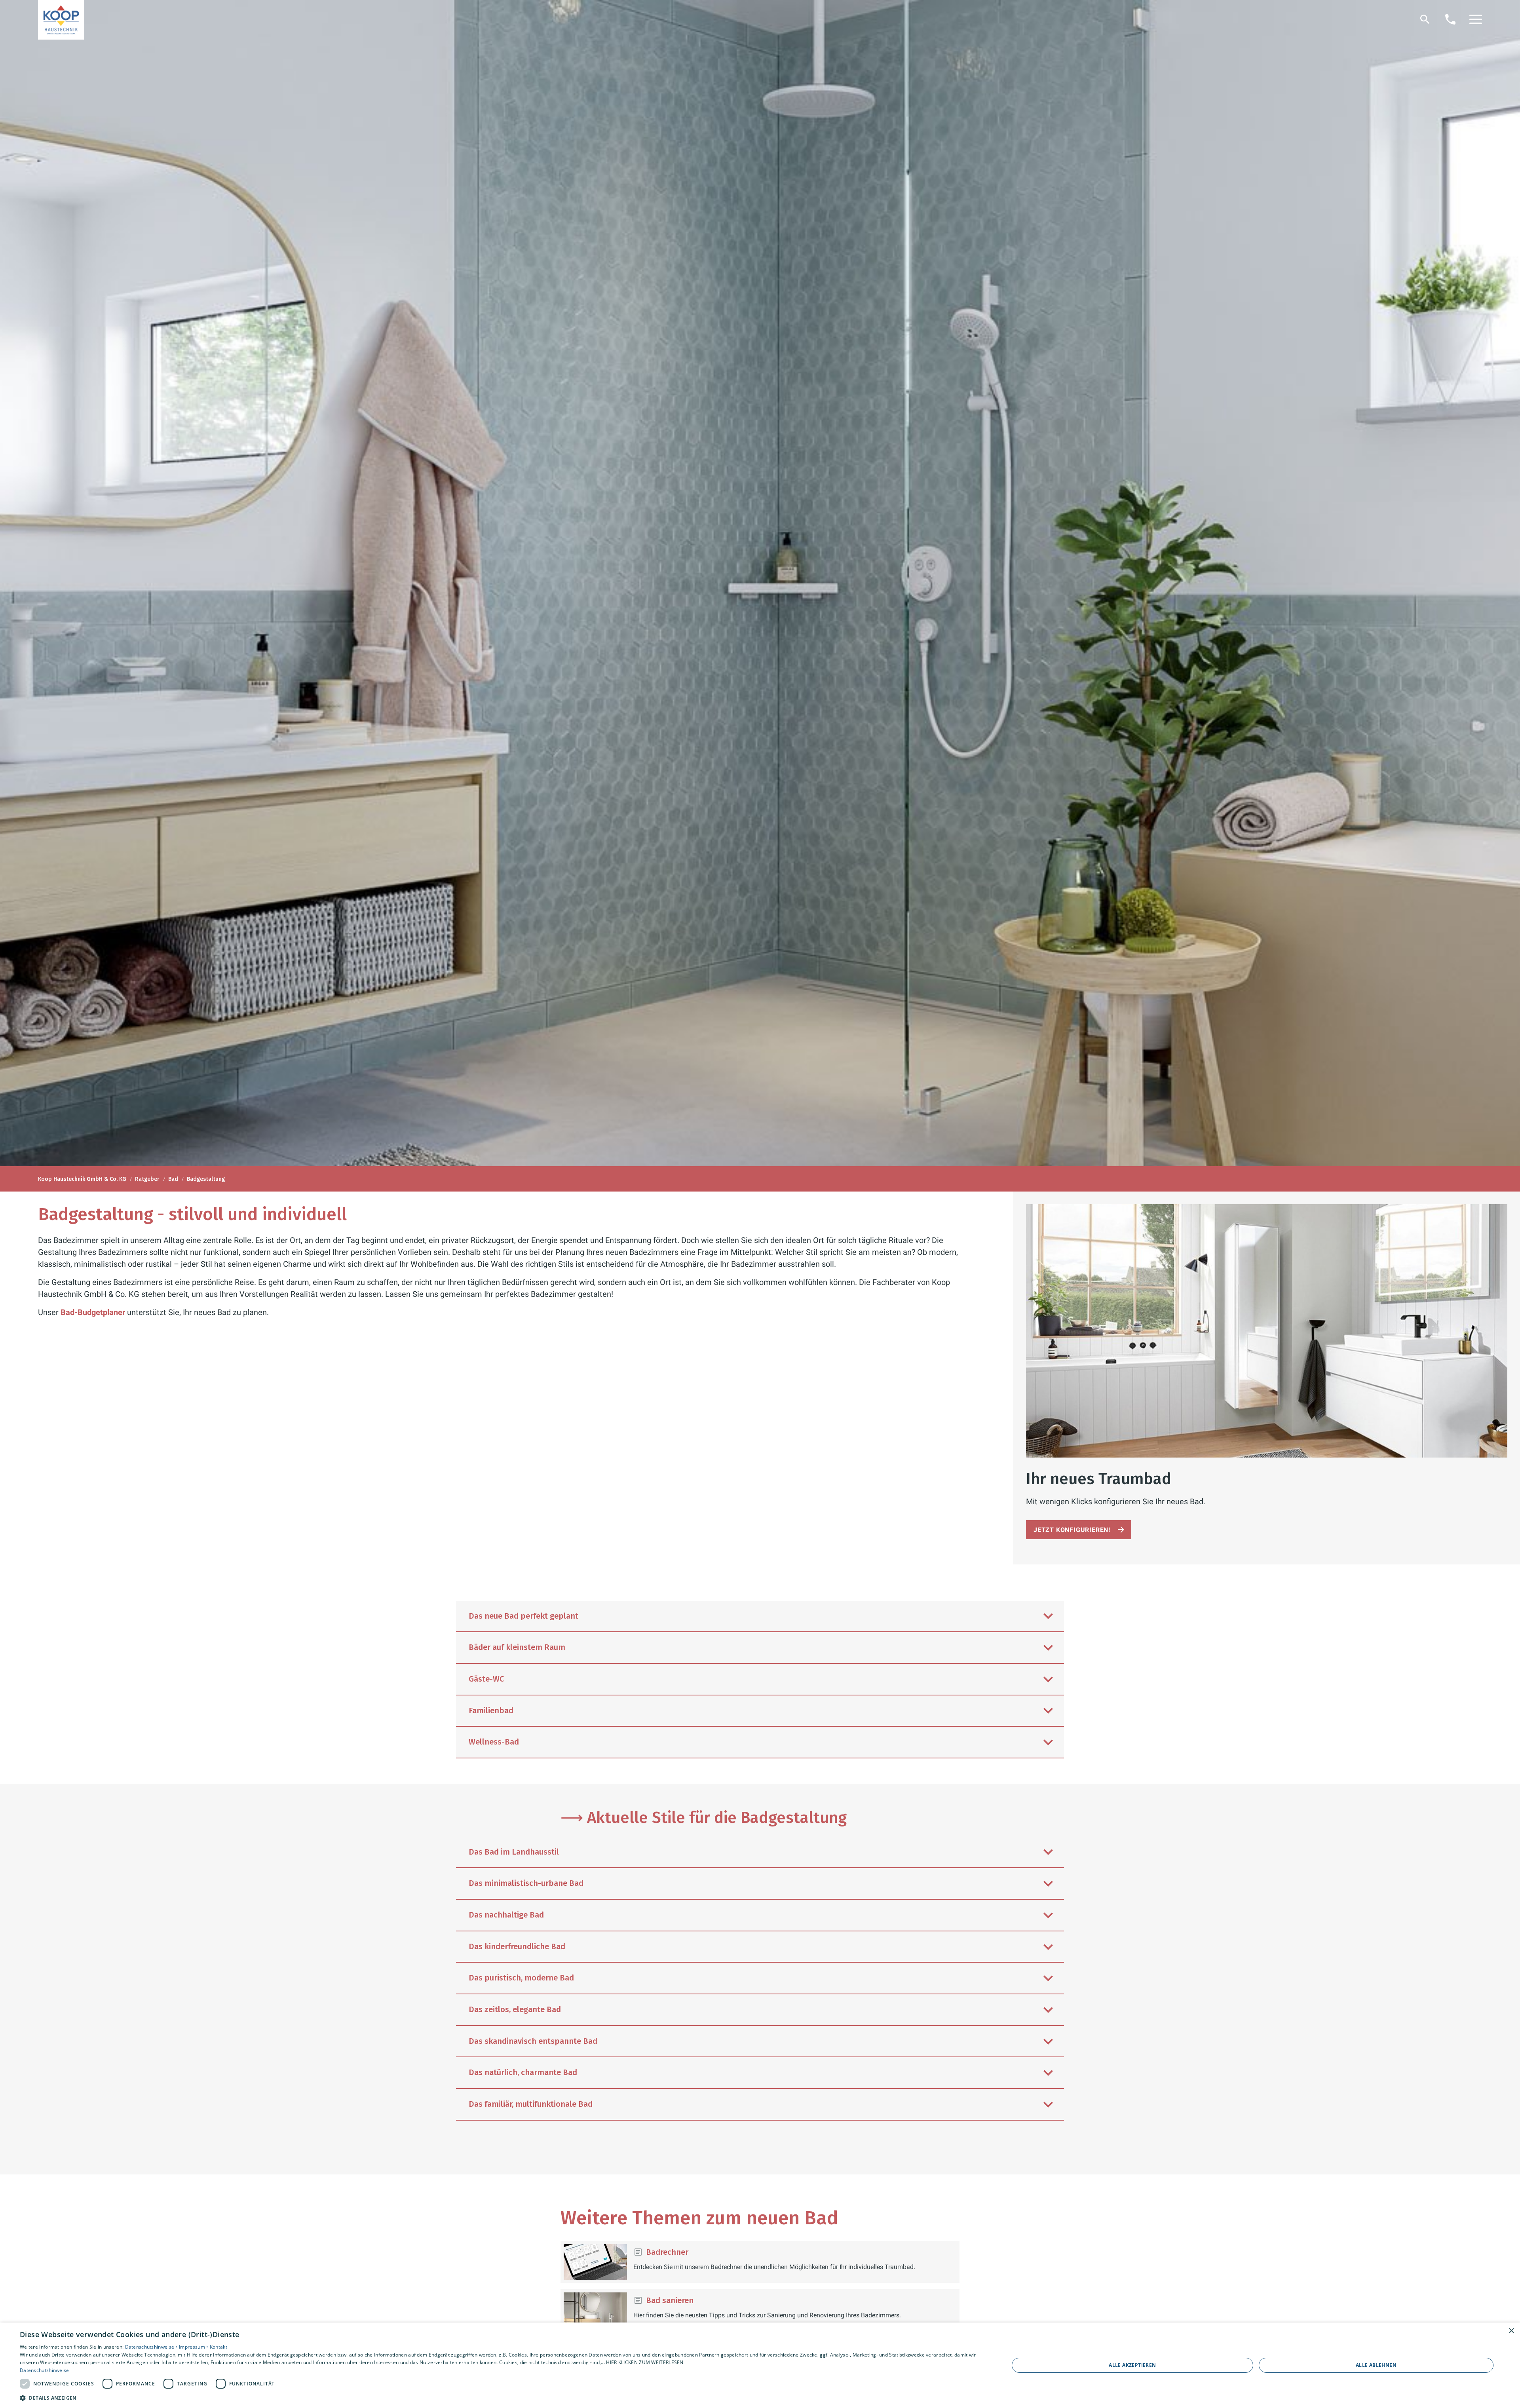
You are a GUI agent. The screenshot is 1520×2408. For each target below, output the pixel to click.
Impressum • (194, 2347)
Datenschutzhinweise (45, 2370)
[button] (1476, 19)
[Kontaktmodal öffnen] (1450, 19)
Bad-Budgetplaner (93, 1312)
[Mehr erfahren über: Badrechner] (595, 2262)
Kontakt (218, 2347)
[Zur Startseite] (61, 20)
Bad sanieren (670, 2300)
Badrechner (667, 2252)
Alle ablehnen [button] (1376, 2365)
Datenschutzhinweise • (152, 2347)
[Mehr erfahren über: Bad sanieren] (595, 2310)
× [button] (1511, 2331)
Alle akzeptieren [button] (1132, 2365)
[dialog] (760, 2365)
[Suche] (1425, 19)
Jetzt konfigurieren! (1072, 1530)
